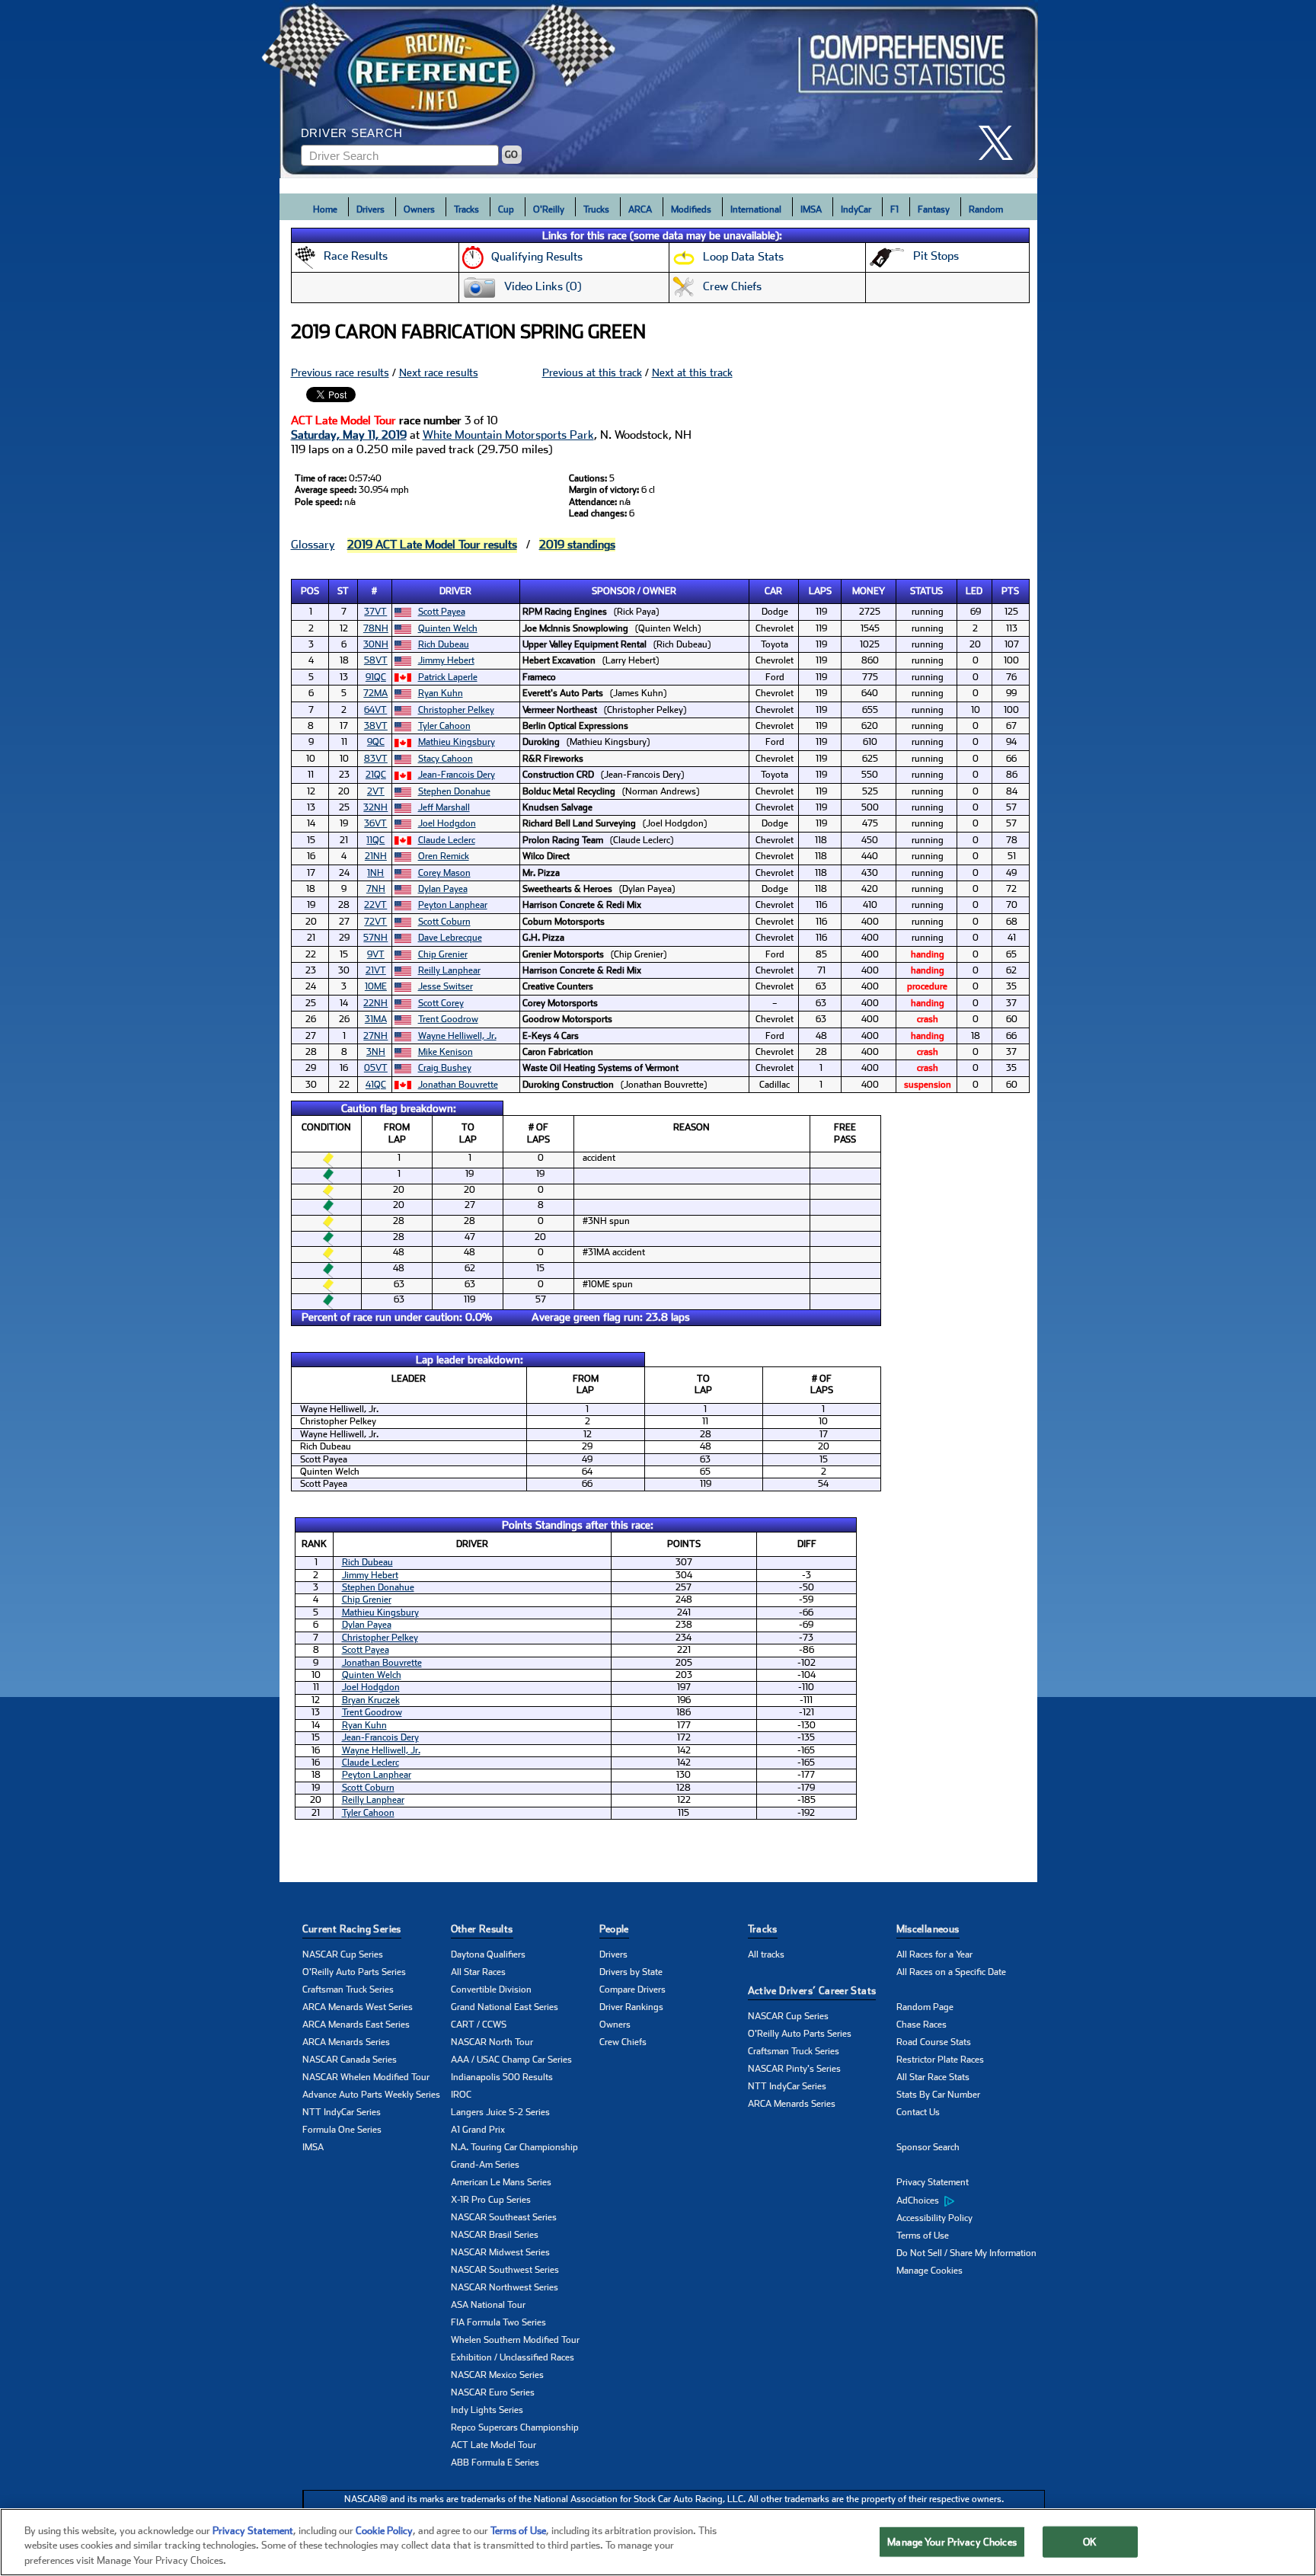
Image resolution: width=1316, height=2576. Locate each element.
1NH (375, 873)
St (343, 591)
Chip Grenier (443, 954)
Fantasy (934, 209)
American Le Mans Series (501, 2182)
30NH (376, 644)
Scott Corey (441, 1003)
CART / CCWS (479, 2025)
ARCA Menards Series (346, 2042)
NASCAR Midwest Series (500, 2252)
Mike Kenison (446, 1052)
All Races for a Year (934, 1954)
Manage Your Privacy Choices (952, 2541)
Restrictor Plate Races (940, 2060)
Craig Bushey (445, 1068)
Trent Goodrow (448, 1019)
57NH (375, 938)
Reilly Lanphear (449, 970)
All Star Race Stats (933, 2077)
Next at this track (692, 372)
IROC (461, 2095)
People (614, 1929)
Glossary (313, 545)
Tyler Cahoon (444, 726)
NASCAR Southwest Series (505, 2270)
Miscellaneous (928, 1929)
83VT (376, 759)
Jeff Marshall (444, 807)
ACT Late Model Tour (493, 2445)
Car (773, 591)
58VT (376, 660)
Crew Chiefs (623, 2042)
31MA (376, 1019)
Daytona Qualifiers (488, 1954)
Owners (419, 209)
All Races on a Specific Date (951, 1972)
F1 (894, 209)
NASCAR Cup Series (343, 1954)
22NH (375, 1003)
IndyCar (856, 209)
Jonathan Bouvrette (458, 1085)
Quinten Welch (448, 628)
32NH (375, 807)
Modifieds (691, 209)
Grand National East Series (505, 2007)
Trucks (596, 209)
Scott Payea (442, 612)
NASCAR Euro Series (493, 2392)
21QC (376, 775)
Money (869, 591)
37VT (375, 612)
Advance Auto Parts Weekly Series (371, 2095)
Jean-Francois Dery (457, 775)
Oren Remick (444, 856)
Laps (820, 591)
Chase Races (922, 2025)
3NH (376, 1052)
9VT (376, 954)
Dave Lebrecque (450, 938)
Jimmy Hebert (446, 660)
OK (1090, 2541)
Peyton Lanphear (453, 905)
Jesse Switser (446, 986)
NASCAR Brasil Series (495, 2235)
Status (926, 591)
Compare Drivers (632, 1990)
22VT (375, 905)
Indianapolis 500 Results (502, 2077)
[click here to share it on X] (1001, 143)
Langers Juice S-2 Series (500, 2112)
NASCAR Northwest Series (505, 2287)
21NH (376, 856)
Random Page (925, 2007)
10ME (376, 986)
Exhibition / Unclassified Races (513, 2357)
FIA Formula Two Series (498, 2322)
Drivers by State (631, 1972)
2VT (376, 791)
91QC (376, 677)
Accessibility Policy (934, 2218)
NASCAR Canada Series (350, 2060)
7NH (376, 889)
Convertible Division (491, 1990)
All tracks (766, 1954)
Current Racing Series (352, 1929)
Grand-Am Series (485, 2165)
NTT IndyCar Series (342, 2112)
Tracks (466, 209)
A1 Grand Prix (478, 2130)
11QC (375, 840)
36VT (375, 823)
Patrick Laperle (448, 677)
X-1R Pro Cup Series (491, 2200)
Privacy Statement (933, 2182)
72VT (375, 922)
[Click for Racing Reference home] (659, 89)
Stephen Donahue (454, 791)
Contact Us (918, 2112)
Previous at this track (592, 372)
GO (511, 155)
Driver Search (352, 133)
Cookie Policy (384, 2531)
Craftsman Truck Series (348, 1990)
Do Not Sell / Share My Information (966, 2253)
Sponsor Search (928, 2147)
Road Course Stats (934, 2042)
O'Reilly (549, 209)
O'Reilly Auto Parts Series (354, 1972)
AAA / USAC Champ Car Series (511, 2060)
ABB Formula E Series (495, 2463)
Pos (310, 591)
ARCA (640, 209)
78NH (376, 628)
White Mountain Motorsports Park (508, 435)
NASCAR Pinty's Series (794, 2069)
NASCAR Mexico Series (497, 2375)
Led (974, 591)
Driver (455, 591)
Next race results (439, 372)
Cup (506, 209)
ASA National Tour (488, 2305)
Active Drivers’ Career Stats (812, 1991)
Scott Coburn (444, 922)
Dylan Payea (443, 889)
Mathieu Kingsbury (457, 742)
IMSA (811, 209)
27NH (375, 1036)
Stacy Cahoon (446, 759)
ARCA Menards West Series (358, 2007)
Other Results (482, 1929)
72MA (375, 693)
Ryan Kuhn (441, 693)
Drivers (371, 209)
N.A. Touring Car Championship (514, 2147)
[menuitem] (971, 2200)
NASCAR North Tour (492, 2042)
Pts (1010, 591)
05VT (376, 1068)
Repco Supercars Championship (515, 2427)
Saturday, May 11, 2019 (349, 435)
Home (325, 209)
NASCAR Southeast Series (504, 2217)
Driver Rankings (631, 2007)
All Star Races (478, 1972)
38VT (376, 726)
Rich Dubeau (444, 644)
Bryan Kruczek (371, 1700)
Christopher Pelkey (456, 710)
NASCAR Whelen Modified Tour (366, 2077)
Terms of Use (923, 2236)
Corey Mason (444, 873)
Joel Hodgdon (447, 823)
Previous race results (340, 372)
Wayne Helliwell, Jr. (457, 1036)
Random (986, 209)
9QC (376, 742)
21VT (376, 970)
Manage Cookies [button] (930, 2271)
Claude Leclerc (447, 840)
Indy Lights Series (487, 2410)
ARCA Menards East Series (356, 2025)
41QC (376, 1085)
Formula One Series (342, 2130)
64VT (375, 710)
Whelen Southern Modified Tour (515, 2340)
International (756, 209)
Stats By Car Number (938, 2095)
